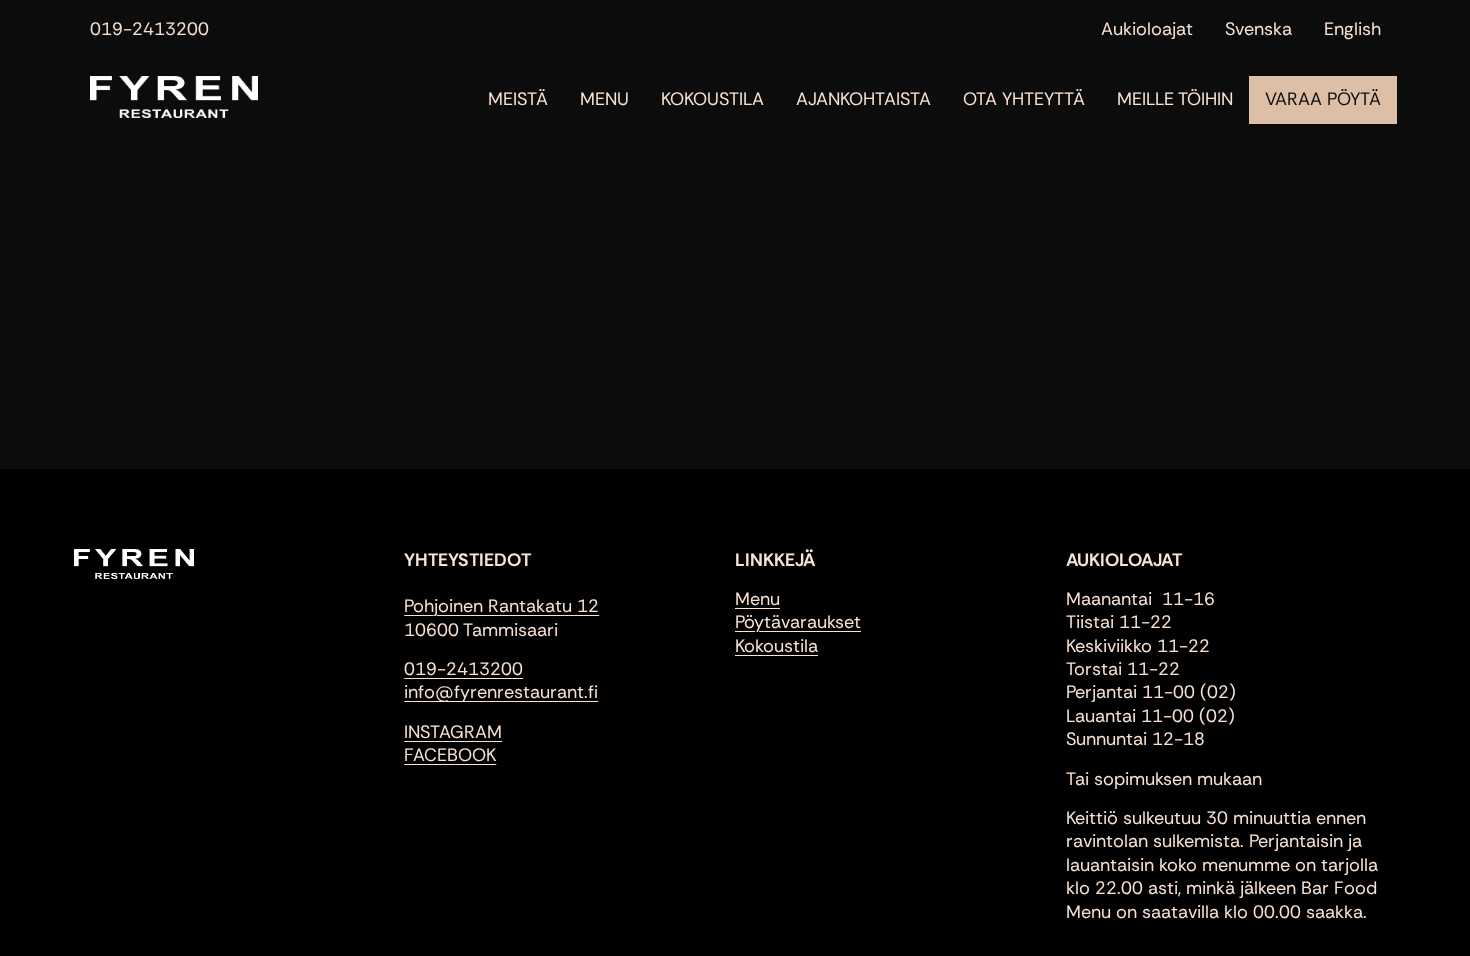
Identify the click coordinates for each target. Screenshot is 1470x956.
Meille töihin (1175, 99)
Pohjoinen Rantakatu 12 (501, 606)
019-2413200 (149, 29)
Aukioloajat (1147, 29)
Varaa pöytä (1323, 99)
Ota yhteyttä (1024, 99)
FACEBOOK (450, 755)
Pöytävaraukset (798, 622)
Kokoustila (712, 99)
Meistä (518, 99)
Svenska (1258, 29)
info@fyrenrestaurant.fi (501, 692)
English (1352, 29)
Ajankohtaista (863, 99)
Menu (604, 99)
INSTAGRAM (453, 732)
